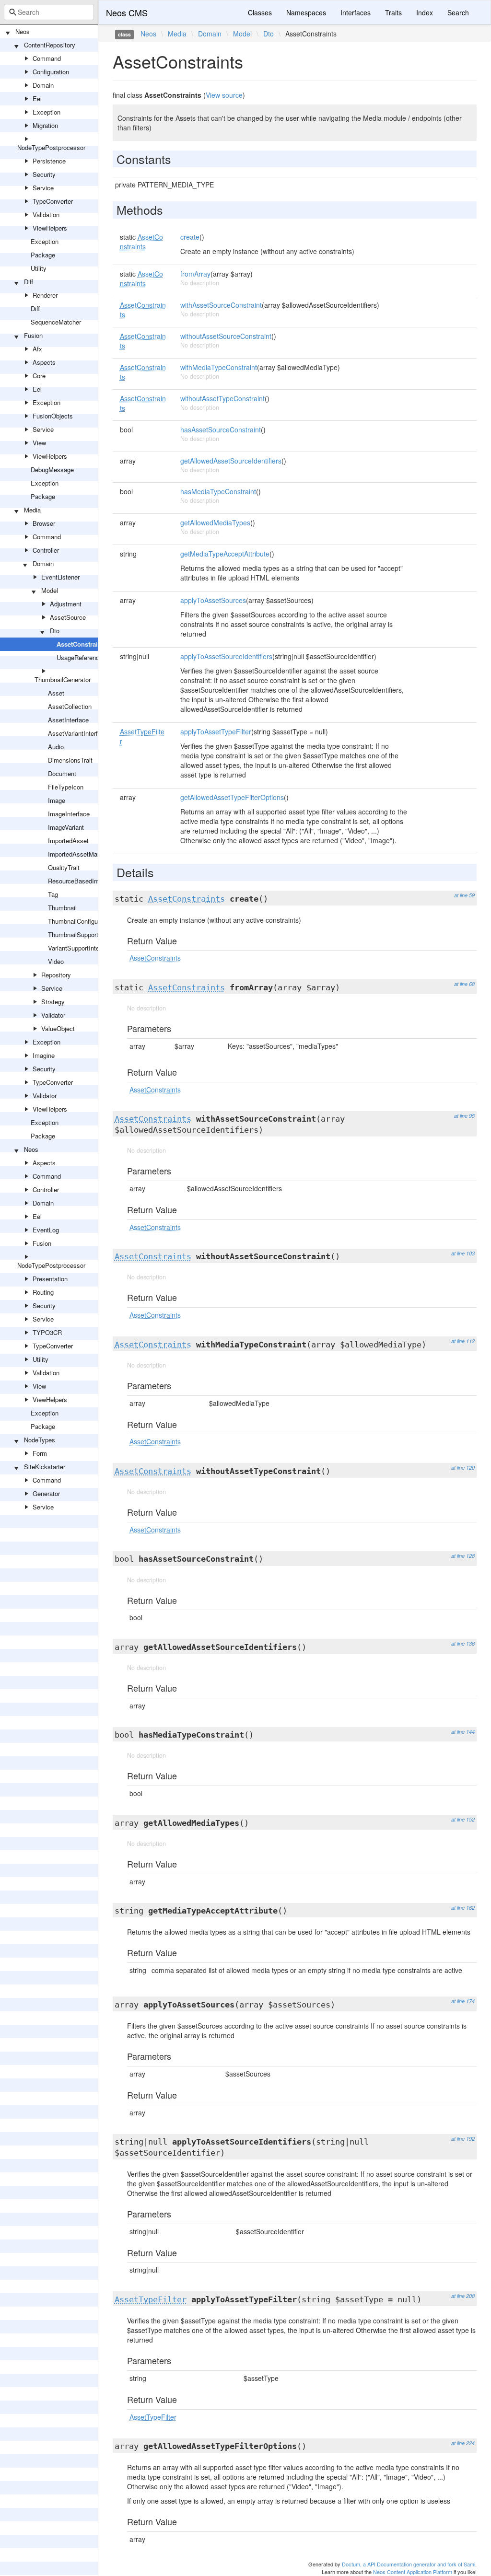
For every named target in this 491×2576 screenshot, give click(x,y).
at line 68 (464, 984)
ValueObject (58, 1028)
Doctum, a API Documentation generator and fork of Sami (409, 2564)
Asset (56, 693)
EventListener (60, 577)
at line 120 (463, 1468)
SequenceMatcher (56, 322)
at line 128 (463, 1556)
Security (44, 174)
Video (56, 961)
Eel (37, 99)
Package (43, 255)
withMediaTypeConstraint (219, 367)
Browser (44, 523)
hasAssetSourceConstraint (221, 429)
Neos (23, 31)
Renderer (45, 295)
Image (57, 800)
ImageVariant (66, 827)
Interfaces (356, 12)
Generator (46, 1493)
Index (425, 12)
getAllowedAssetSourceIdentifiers (231, 461)
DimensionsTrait (70, 760)
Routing (43, 1292)
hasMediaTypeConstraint (218, 491)
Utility (39, 268)
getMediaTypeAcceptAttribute (225, 554)
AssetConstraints (82, 644)
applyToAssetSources (213, 600)
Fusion (33, 335)
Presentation (50, 1279)
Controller (46, 550)
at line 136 (463, 1643)
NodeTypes (40, 1440)
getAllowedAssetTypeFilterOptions (232, 797)
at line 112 (463, 1341)
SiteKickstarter (45, 1467)
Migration (45, 125)
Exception (47, 112)
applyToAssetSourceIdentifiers (226, 656)
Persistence (49, 161)
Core (39, 376)
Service (43, 188)
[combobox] (49, 12)
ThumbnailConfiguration (81, 921)
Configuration (51, 72)
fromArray (195, 274)
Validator (53, 1015)
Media (32, 510)
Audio (56, 747)
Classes (260, 12)
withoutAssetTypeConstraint (222, 398)
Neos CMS (127, 12)
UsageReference (80, 657)
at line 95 (464, 1116)
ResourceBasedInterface (82, 881)
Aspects (44, 362)
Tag (53, 894)
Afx (37, 349)
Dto (55, 631)
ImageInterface (69, 814)
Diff (29, 282)
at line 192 (463, 2139)
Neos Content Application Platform (413, 2572)
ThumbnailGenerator (63, 679)
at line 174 (463, 2001)
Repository (56, 975)
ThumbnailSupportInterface (85, 934)
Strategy (53, 1002)
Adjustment (66, 604)
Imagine (44, 1055)
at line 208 (463, 2296)
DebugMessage (52, 470)
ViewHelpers (50, 228)
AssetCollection (70, 706)
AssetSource (68, 617)
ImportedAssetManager (80, 854)
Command (47, 58)
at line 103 (463, 1253)
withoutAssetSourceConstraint (226, 336)
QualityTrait (64, 867)
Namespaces (306, 12)
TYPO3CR (47, 1332)
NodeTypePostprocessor (51, 147)
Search (458, 12)
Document (62, 773)
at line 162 (463, 1908)
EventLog (46, 1230)
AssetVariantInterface (78, 733)
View (39, 443)
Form (40, 1453)
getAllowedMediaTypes (215, 522)
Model (50, 590)
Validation (46, 215)
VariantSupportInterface (81, 948)
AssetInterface (68, 720)
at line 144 (463, 1732)
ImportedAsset (68, 841)
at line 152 (463, 1819)
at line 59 (464, 895)
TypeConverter (53, 201)
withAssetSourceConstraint (221, 305)
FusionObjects (53, 416)
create (190, 237)
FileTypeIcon (66, 787)
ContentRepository (50, 45)
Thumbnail (62, 908)
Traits (393, 12)
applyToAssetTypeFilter (216, 731)
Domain (43, 85)
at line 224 (463, 2443)
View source (224, 95)
